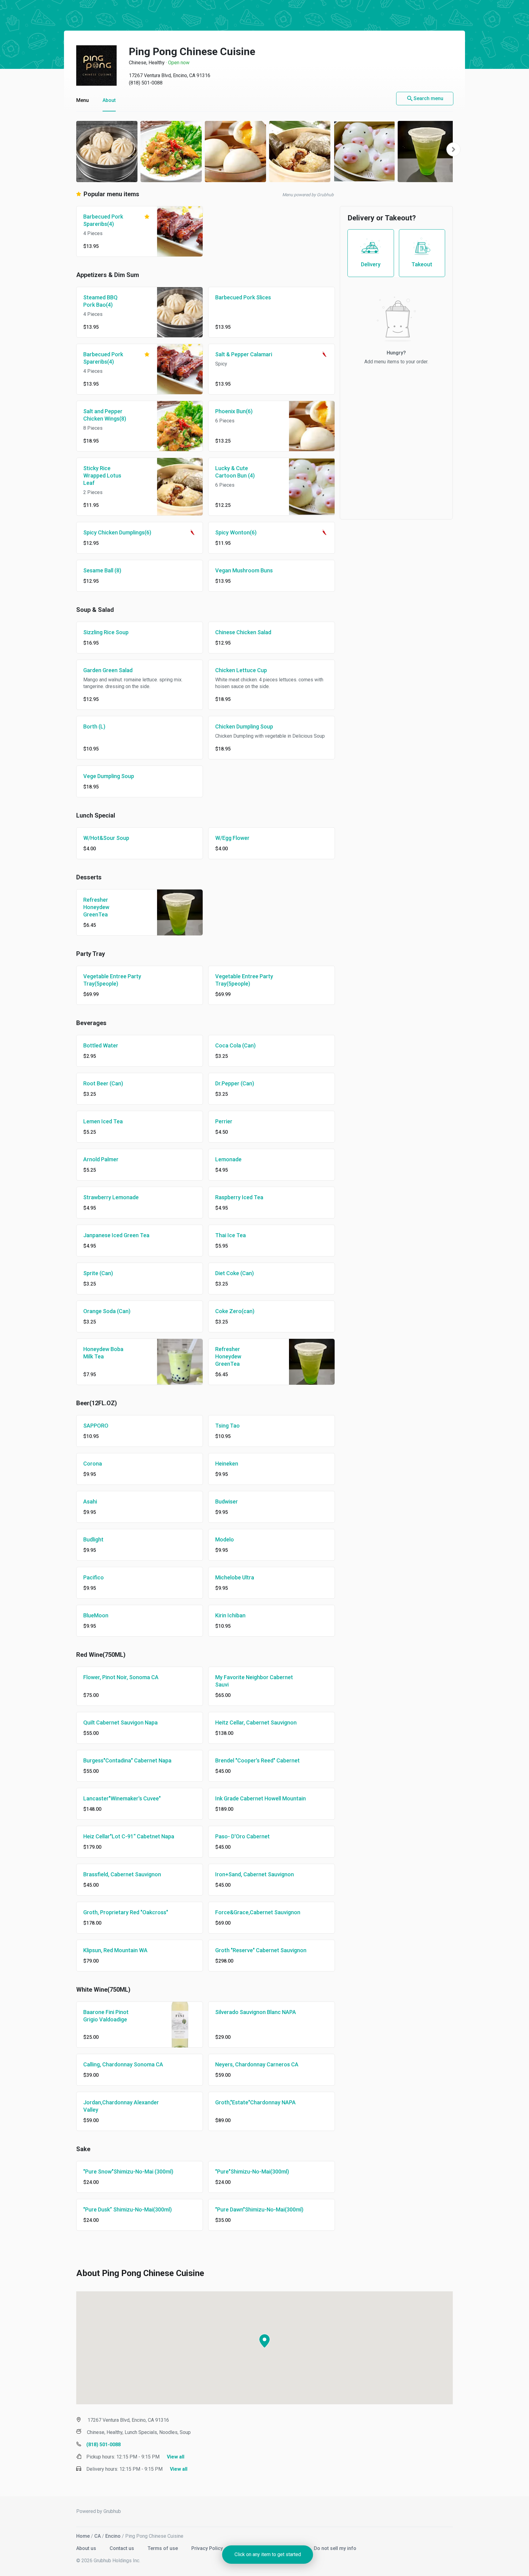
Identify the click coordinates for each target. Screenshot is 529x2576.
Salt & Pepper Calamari (244, 354)
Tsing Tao (227, 1426)
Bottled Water (101, 1045)
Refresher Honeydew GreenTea (96, 907)
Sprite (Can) (98, 1273)
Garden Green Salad (108, 670)
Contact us (122, 2548)
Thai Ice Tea (231, 1235)
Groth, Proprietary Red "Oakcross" (126, 1912)
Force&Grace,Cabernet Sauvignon (258, 1912)
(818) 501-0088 (146, 83)
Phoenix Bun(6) (234, 411)
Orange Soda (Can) (107, 1311)
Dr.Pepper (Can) (235, 1083)
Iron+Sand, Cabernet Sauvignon (255, 1874)
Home (83, 2536)
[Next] (453, 149)
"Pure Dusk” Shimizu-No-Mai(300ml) (128, 2209)
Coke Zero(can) (235, 1311)
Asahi (90, 1501)
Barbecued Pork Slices (243, 297)
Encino (113, 2536)
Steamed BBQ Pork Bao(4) (100, 301)
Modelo (225, 1539)
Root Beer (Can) (103, 1083)
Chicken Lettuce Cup (241, 670)
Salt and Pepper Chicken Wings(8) (105, 415)
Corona (93, 1464)
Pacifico (94, 1577)
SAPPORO (96, 1426)
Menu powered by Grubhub (308, 195)
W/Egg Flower (232, 838)
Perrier (224, 1121)
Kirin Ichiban (230, 1615)
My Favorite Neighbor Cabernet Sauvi (254, 1681)
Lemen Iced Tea (103, 1121)
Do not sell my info (335, 2548)
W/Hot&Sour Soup (106, 838)
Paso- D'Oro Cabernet (242, 1836)
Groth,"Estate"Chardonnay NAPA (255, 2102)
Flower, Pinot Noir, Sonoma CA (121, 1677)
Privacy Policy (208, 2548)
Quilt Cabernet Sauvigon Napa (120, 1722)
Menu (83, 100)
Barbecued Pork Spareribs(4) (103, 220)
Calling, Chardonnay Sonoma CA (123, 2064)
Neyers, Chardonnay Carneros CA (257, 2064)
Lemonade (228, 1159)
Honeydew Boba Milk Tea (103, 1353)
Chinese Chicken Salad (243, 632)
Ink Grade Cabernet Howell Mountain (261, 1798)
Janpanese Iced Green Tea (116, 1235)
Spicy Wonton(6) (236, 532)
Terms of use (163, 2548)
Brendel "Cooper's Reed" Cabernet (257, 1760)
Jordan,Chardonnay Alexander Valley (121, 2106)
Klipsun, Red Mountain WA (115, 1950)
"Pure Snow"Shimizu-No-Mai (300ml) (128, 2172)
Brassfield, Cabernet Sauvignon (122, 1874)
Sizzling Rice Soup (106, 632)
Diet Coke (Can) (234, 1273)
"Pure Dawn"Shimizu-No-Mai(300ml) (259, 2209)
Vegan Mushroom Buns (244, 570)
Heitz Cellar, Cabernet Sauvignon (256, 1722)
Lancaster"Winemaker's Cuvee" (122, 1798)
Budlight (93, 1539)
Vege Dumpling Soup (109, 776)
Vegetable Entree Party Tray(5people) (112, 980)
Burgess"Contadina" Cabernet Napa (127, 1760)
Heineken (227, 1464)
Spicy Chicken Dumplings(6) (117, 532)
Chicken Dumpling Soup (244, 726)
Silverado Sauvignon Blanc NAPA (256, 2012)
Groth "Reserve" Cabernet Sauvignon (261, 1950)
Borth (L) (94, 726)
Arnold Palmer (101, 1159)
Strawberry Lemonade (111, 1197)
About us (87, 2548)
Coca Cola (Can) (235, 1045)
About (109, 100)
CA (98, 2536)
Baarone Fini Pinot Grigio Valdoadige (106, 2016)
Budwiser (227, 1501)
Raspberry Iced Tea (239, 1197)
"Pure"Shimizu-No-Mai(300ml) (252, 2172)
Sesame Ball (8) (102, 570)
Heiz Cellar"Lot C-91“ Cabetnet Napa (129, 1836)
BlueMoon (96, 1615)
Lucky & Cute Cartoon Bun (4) (235, 472)
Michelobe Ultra (235, 1577)
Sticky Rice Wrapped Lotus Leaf (102, 476)
